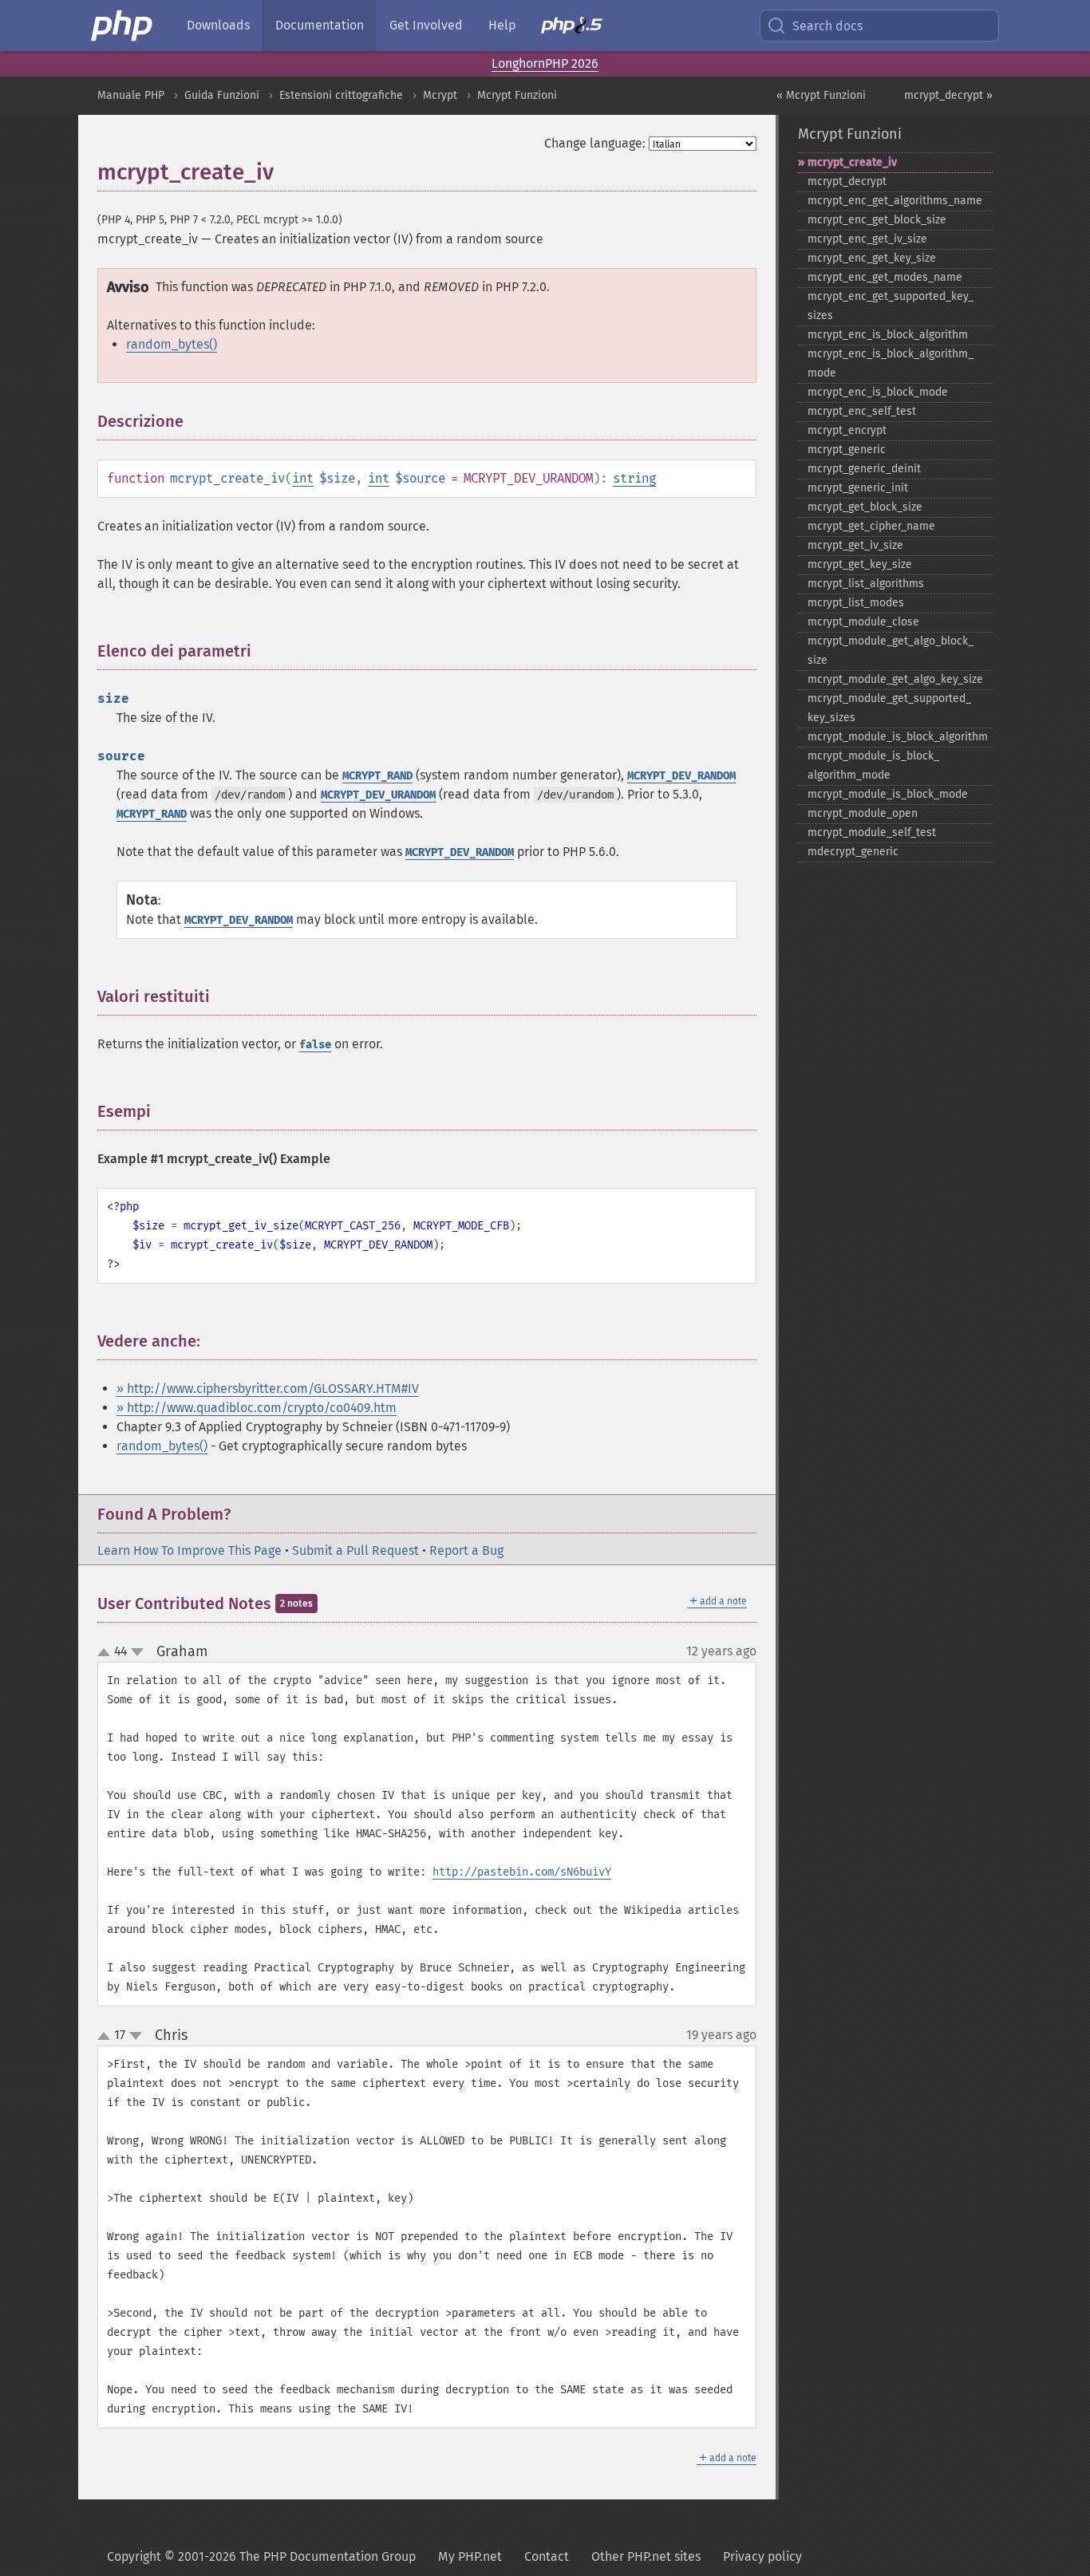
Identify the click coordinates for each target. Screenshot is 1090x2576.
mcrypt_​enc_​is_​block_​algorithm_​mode (891, 363)
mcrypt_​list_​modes (856, 603)
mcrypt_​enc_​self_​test (862, 411)
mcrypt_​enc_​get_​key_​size (872, 258)
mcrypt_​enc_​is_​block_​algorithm (888, 335)
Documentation (320, 25)
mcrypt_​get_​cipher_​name (871, 526)
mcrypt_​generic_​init (858, 488)
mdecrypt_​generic (853, 852)
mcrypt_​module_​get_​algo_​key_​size (895, 679)
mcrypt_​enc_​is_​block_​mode (878, 392)
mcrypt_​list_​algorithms (866, 584)
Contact (547, 2556)
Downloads (218, 25)
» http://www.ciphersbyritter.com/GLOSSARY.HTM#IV (268, 1389)
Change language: (595, 143)
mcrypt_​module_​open (863, 813)
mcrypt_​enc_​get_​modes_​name (885, 277)
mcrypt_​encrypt (847, 430)
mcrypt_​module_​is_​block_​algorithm (898, 737)
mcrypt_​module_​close (863, 622)
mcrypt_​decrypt (847, 181)
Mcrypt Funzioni (517, 95)
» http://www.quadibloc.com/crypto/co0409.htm (257, 1408)
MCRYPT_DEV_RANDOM (681, 776)
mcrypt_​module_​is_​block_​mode (888, 794)
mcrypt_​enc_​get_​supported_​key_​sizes (891, 306)
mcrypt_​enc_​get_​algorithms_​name (895, 201)
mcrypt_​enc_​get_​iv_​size (867, 239)
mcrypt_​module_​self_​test (872, 832)
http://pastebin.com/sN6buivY (522, 1872)
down (137, 1652)
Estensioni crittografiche (341, 95)
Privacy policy (762, 2556)
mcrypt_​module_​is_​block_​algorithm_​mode (873, 765)
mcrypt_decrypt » (948, 95)
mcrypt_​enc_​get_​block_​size (877, 220)
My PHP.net (470, 2556)
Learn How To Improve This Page (190, 1550)
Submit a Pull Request (355, 1550)
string (634, 478)
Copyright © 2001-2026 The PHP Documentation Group (261, 2556)
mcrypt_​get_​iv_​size (855, 545)
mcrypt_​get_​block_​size (865, 507)
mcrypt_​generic (847, 450)
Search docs (827, 26)
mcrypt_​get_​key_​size (860, 564)
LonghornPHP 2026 (545, 63)
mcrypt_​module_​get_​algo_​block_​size (891, 651)
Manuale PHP (131, 95)
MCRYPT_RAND (377, 776)
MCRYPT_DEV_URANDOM (378, 795)
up (107, 1653)
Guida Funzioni (222, 95)
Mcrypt (440, 95)
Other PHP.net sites (646, 2556)
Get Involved (426, 25)
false (315, 1045)
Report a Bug (466, 1550)
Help (502, 25)
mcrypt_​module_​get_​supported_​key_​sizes (889, 708)
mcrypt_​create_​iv (852, 162)
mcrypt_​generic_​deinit (864, 469)
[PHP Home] (123, 26)
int (303, 478)
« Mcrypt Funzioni (821, 95)
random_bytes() (172, 344)
